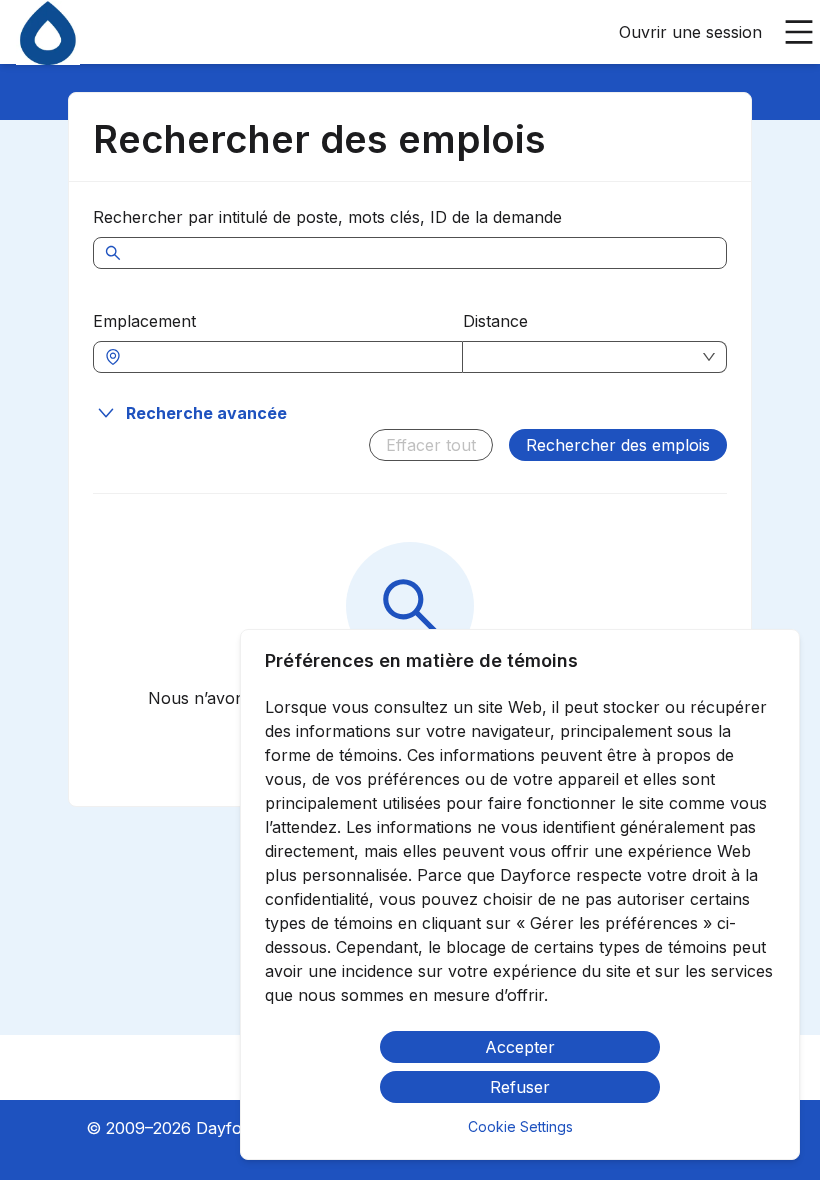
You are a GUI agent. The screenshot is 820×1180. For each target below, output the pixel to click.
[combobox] (287, 357)
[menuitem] (48, 33)
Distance (495, 321)
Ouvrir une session (690, 32)
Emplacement (144, 321)
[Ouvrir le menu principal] (799, 32)
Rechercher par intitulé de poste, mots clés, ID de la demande (327, 217)
